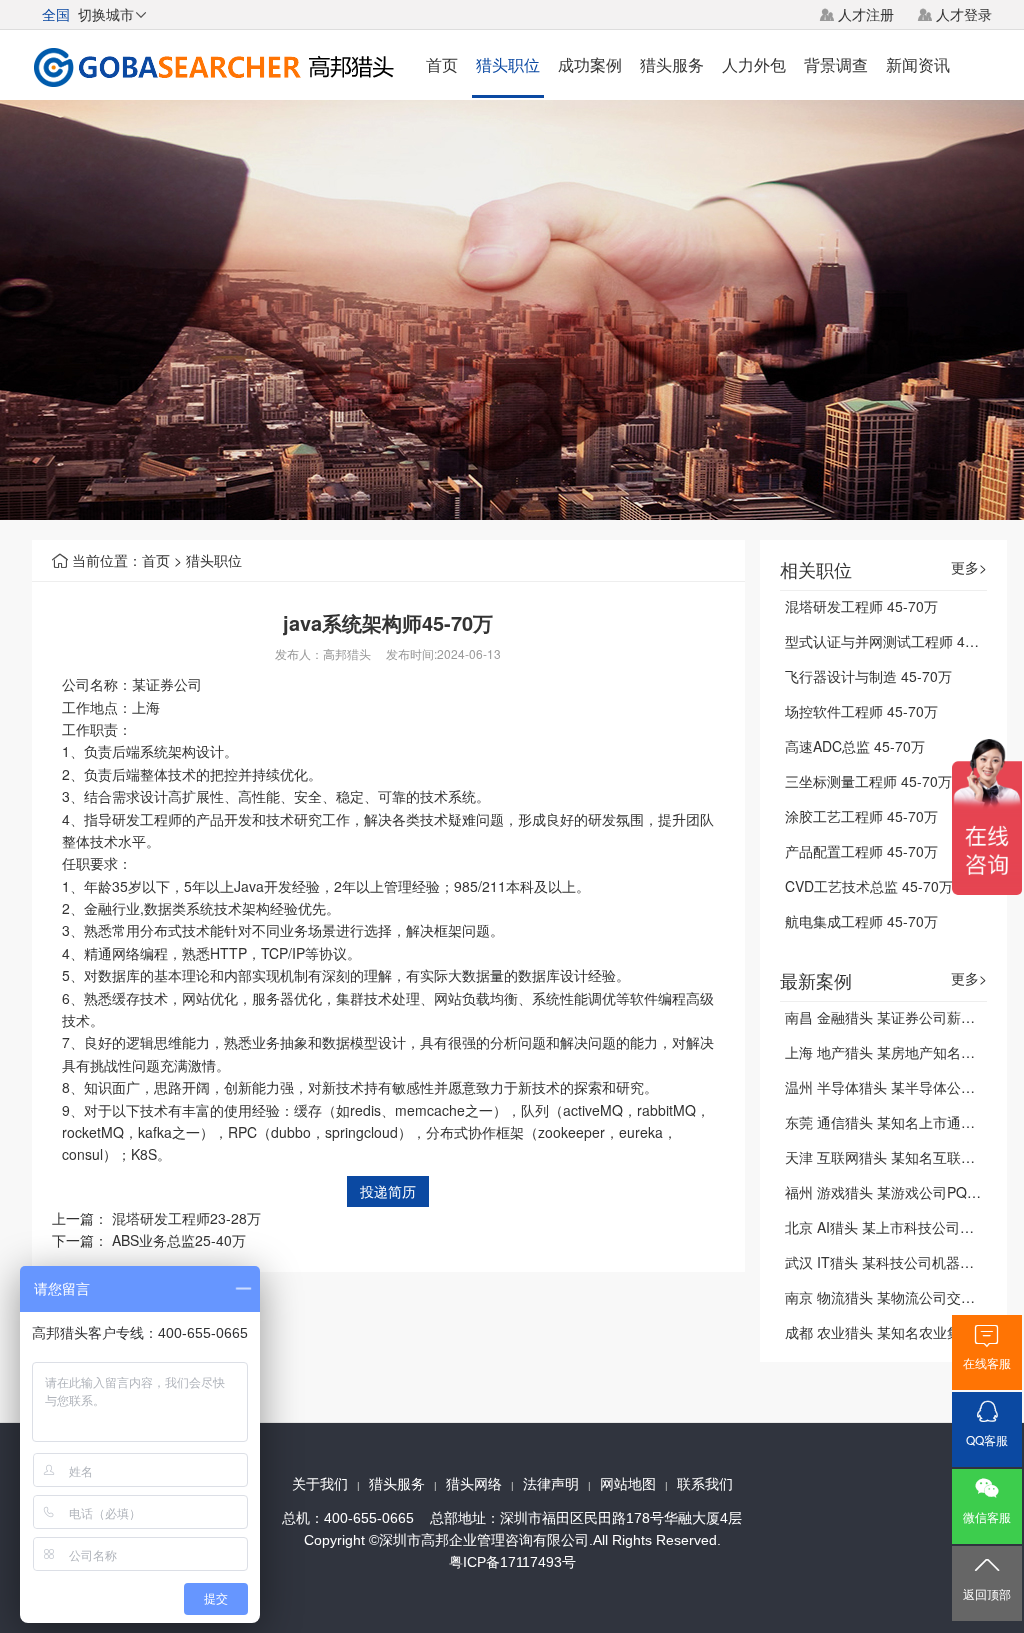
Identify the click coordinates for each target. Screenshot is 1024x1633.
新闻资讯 (918, 64)
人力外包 (754, 64)
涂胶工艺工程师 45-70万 (861, 816)
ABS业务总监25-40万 (179, 1240)
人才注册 (866, 14)
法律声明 (551, 1484)
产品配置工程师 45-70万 (861, 851)
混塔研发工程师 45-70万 (861, 606)
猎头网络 (474, 1484)
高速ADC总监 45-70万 (855, 746)
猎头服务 (672, 64)
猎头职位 (508, 64)
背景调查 (836, 64)
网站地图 (628, 1484)
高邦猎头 (347, 653)
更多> (969, 567)
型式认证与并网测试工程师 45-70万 (896, 641)
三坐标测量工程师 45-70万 (868, 781)
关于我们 (320, 1484)
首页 (442, 64)
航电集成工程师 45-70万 (861, 921)
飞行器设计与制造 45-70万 (868, 676)
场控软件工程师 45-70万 (861, 711)
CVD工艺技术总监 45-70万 (869, 886)
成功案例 (590, 64)
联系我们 (705, 1484)
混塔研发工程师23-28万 (186, 1218)
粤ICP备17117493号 (512, 1562)
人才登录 (964, 14)
